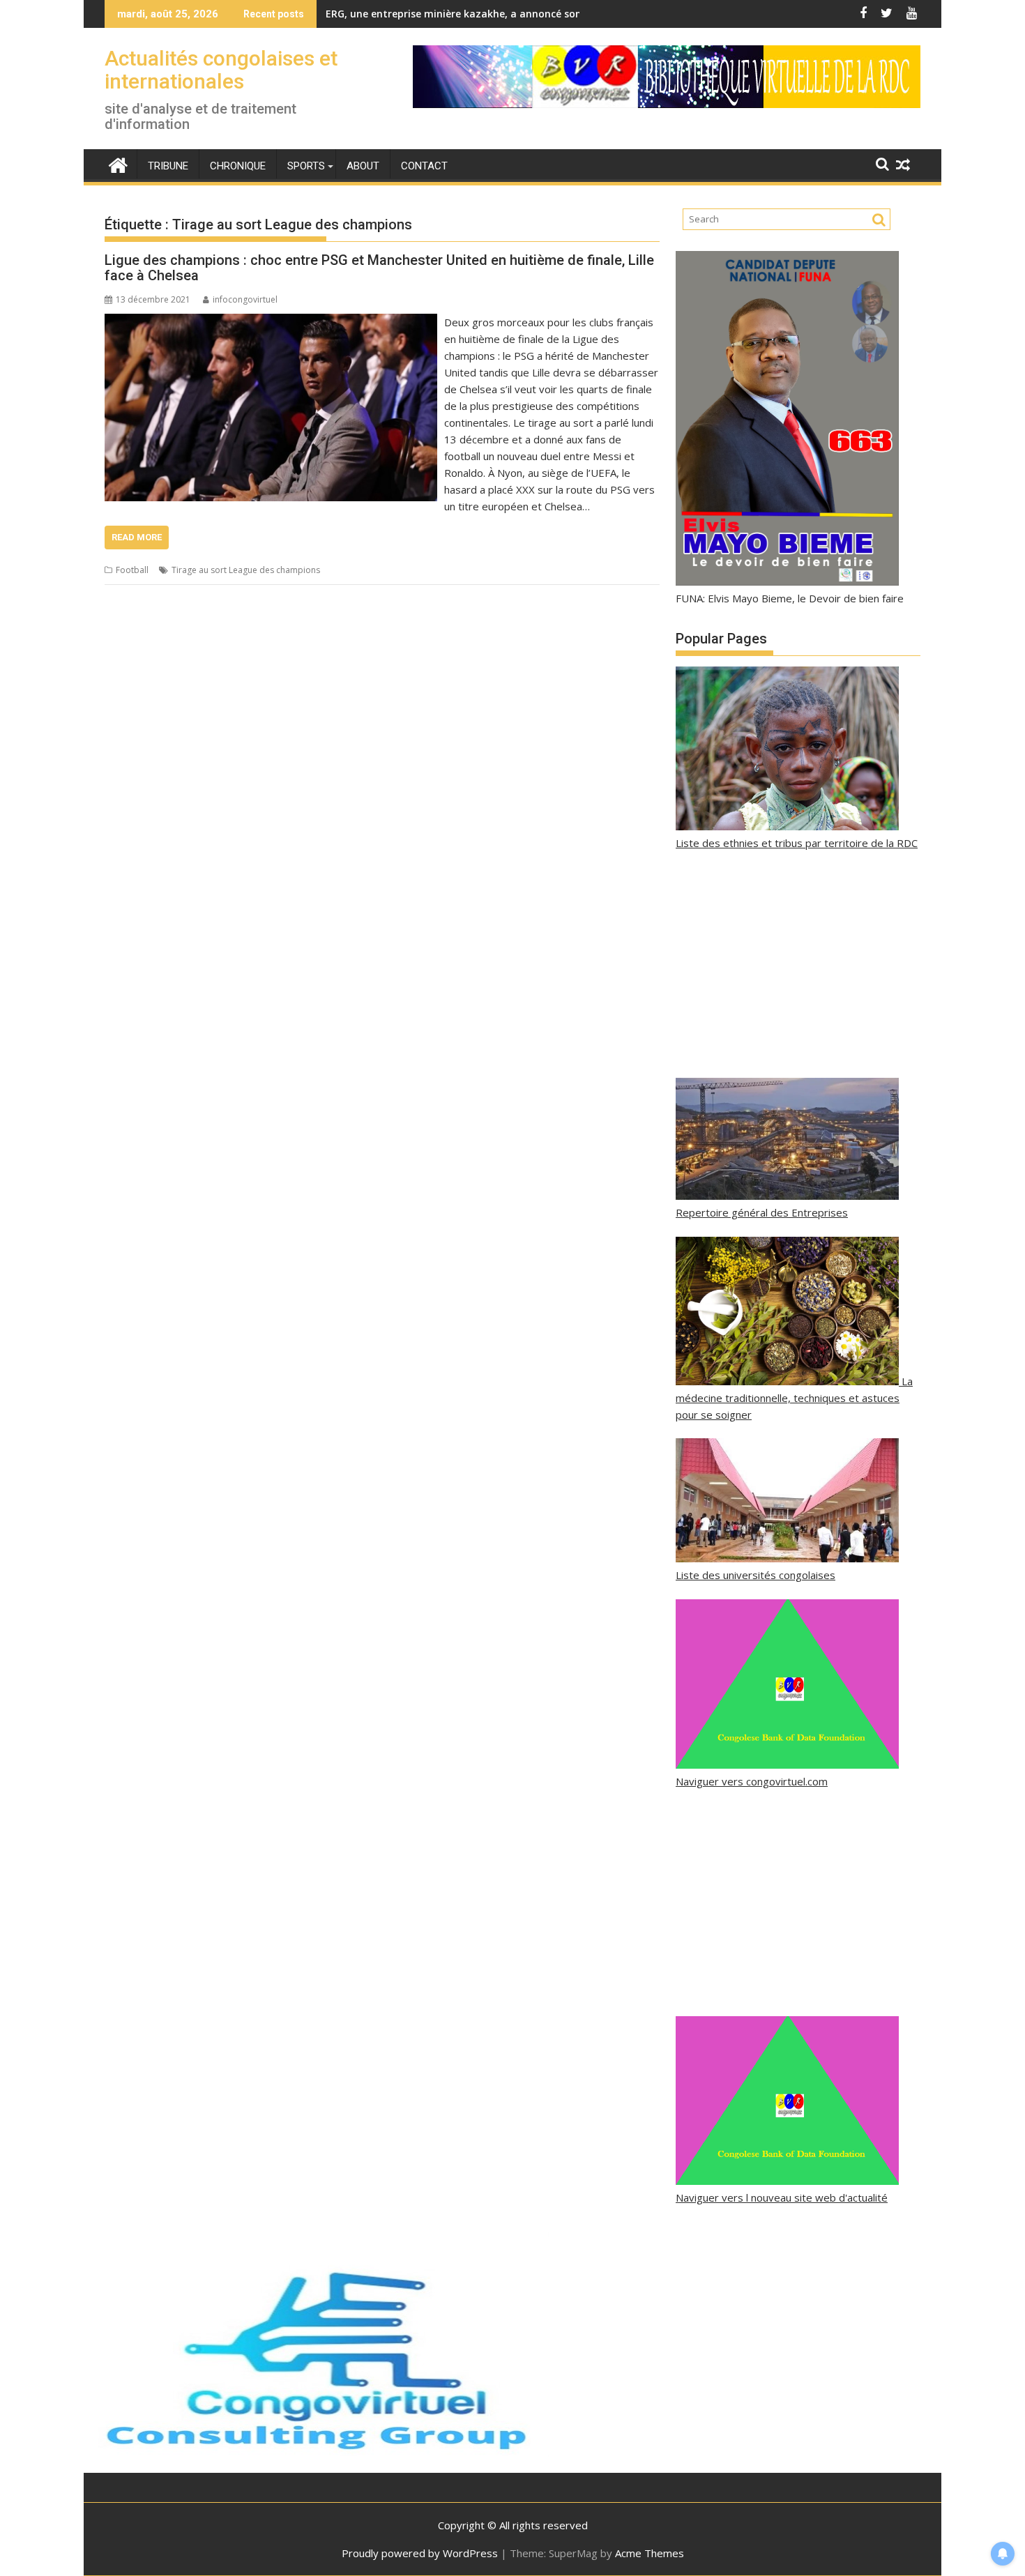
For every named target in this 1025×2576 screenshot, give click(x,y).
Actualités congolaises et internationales (221, 70)
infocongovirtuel (245, 299)
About (363, 166)
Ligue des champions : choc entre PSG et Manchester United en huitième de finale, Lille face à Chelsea (379, 268)
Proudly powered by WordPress (420, 2553)
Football (132, 570)
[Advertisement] (798, 965)
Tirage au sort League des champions (246, 570)
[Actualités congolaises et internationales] (118, 163)
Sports (306, 166)
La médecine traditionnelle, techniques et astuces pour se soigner (794, 1398)
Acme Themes (650, 2553)
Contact (424, 166)
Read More (137, 537)
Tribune (168, 166)
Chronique (238, 166)
